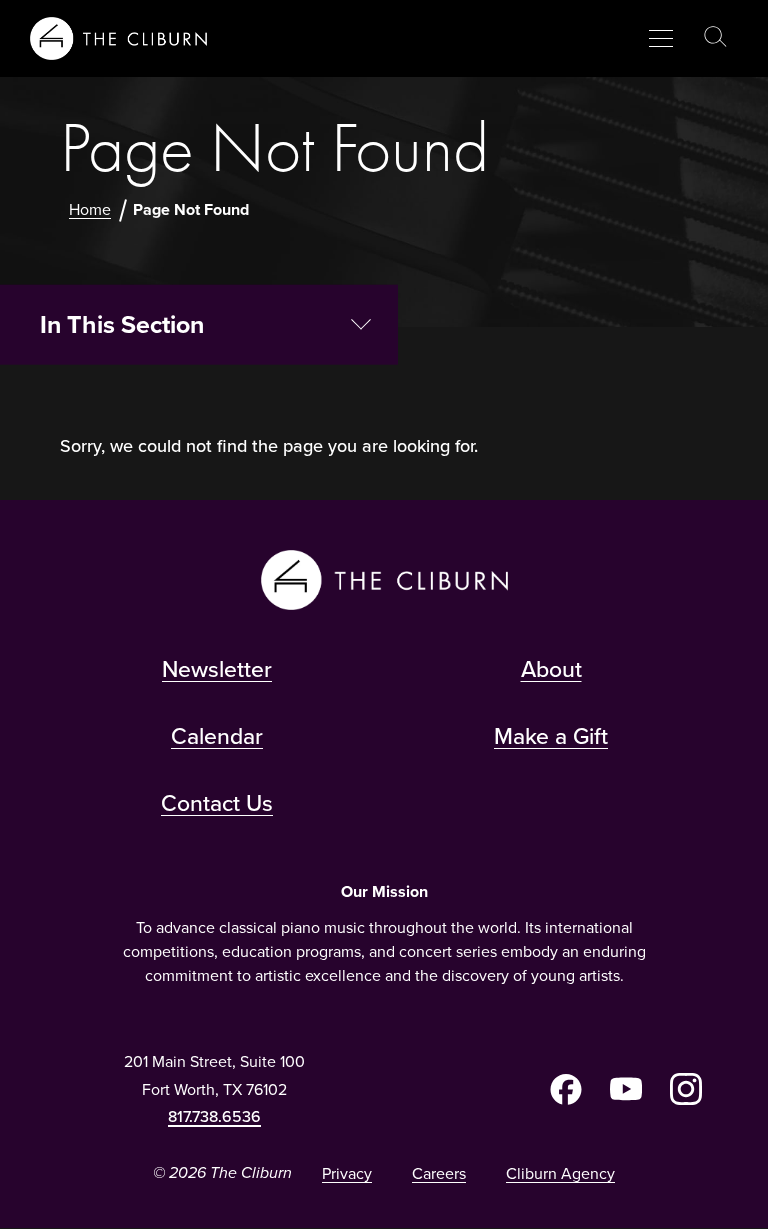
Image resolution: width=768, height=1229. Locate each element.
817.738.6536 (214, 1116)
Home (90, 209)
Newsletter (217, 669)
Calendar (217, 736)
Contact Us (217, 803)
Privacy (347, 1173)
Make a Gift (551, 736)
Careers (439, 1173)
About (551, 669)
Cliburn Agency (560, 1173)
